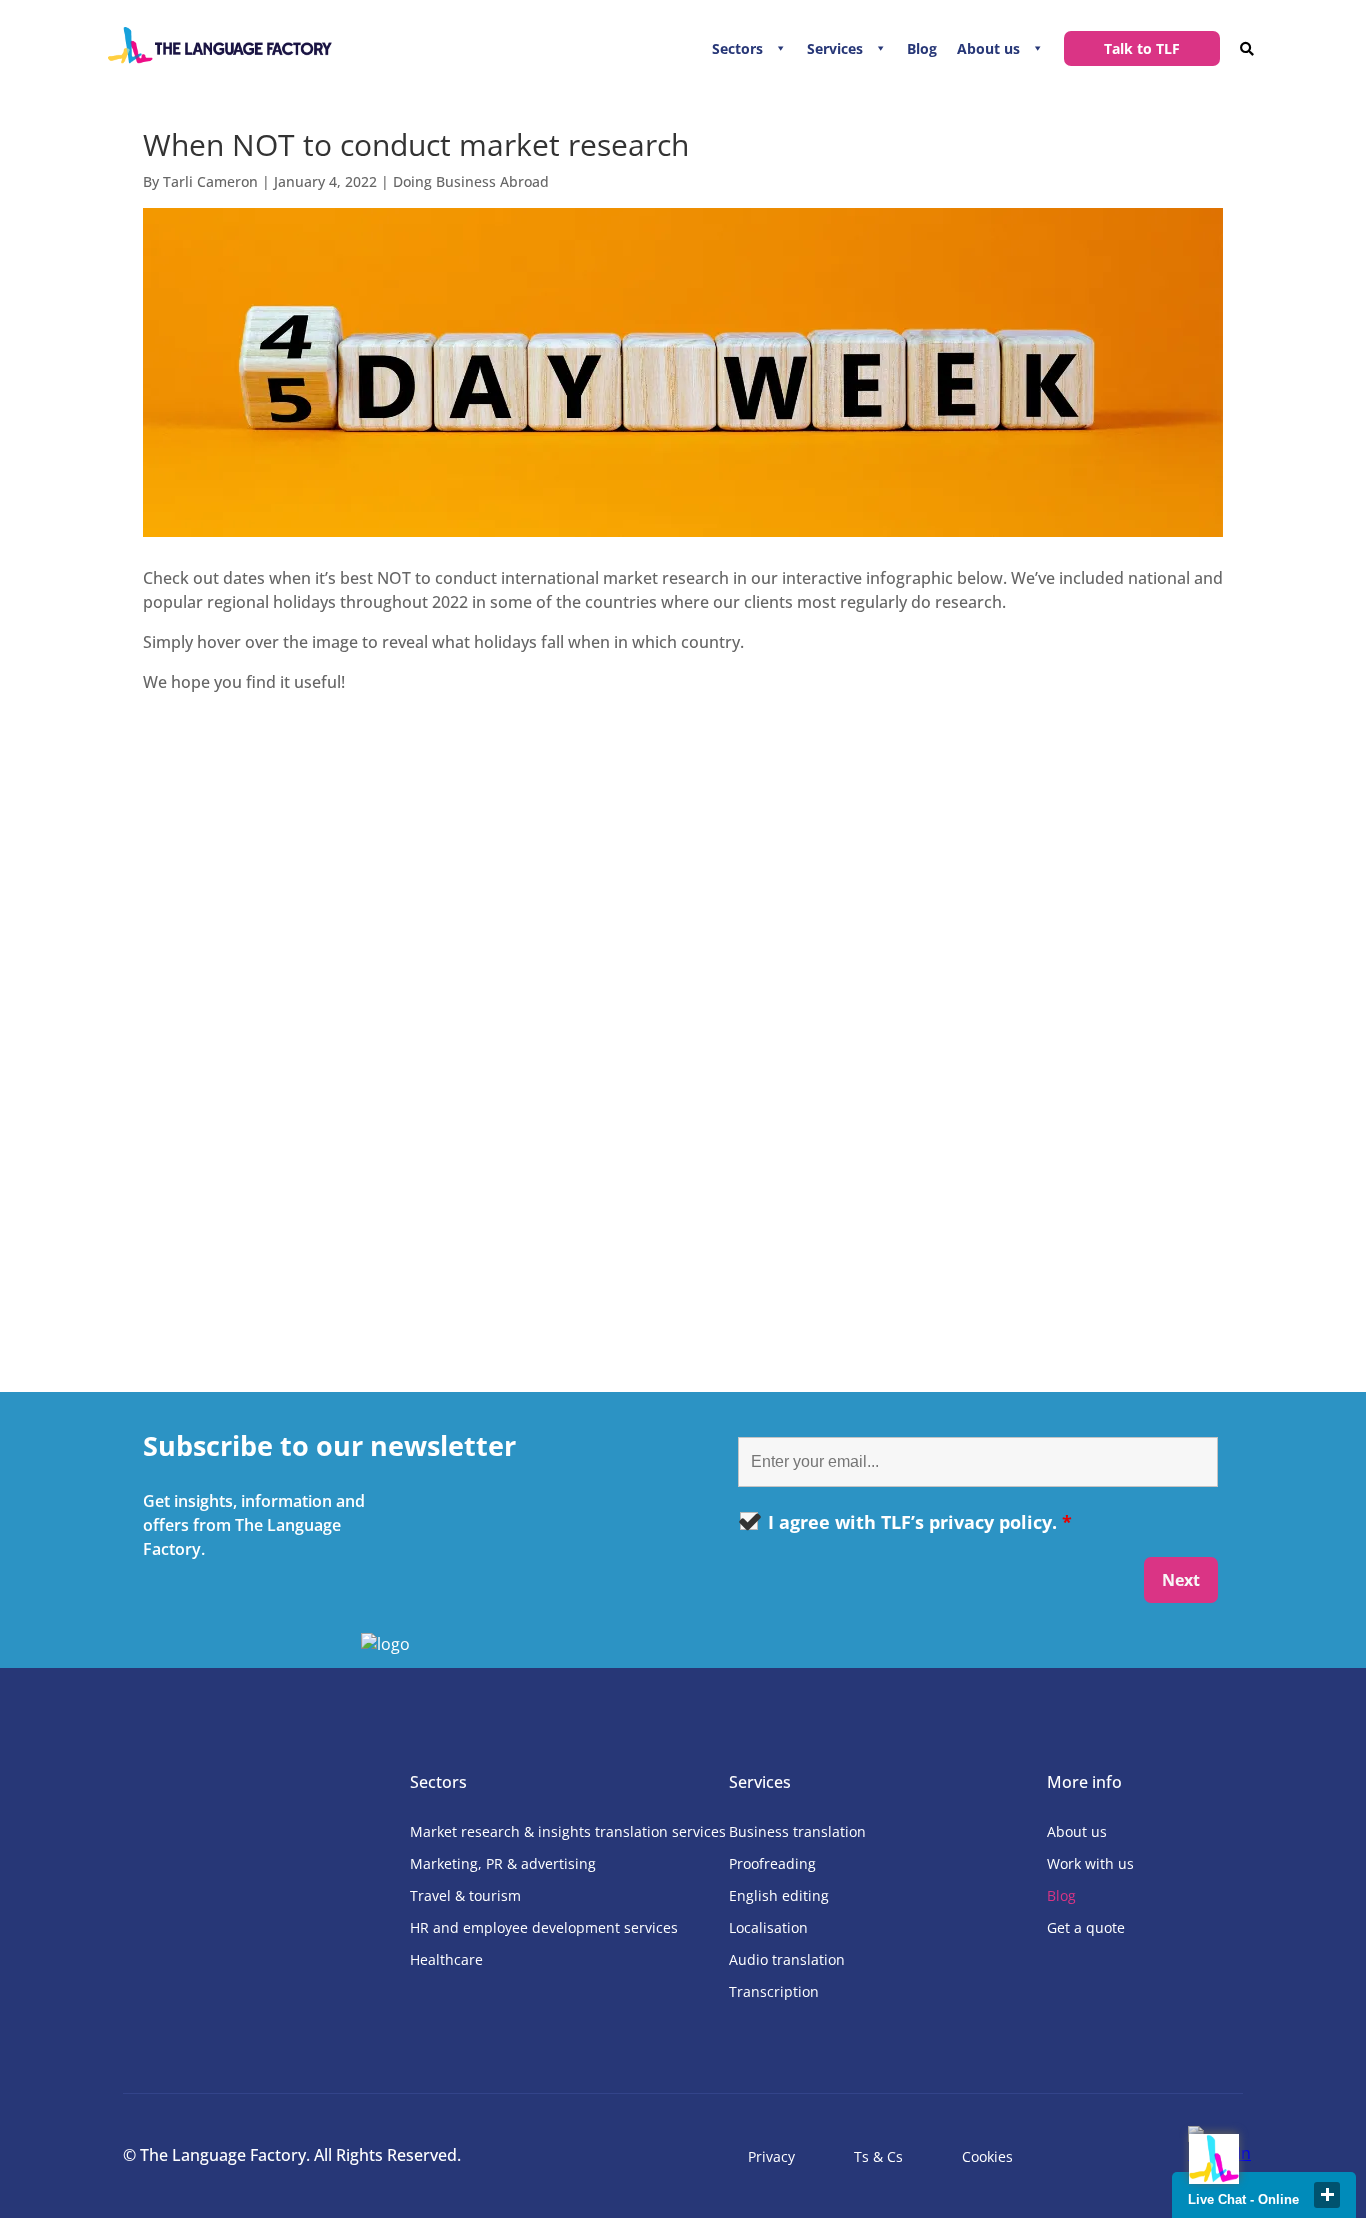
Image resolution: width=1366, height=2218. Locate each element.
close (1327, 2195)
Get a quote (1086, 1927)
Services (835, 48)
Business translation (797, 1831)
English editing (779, 1895)
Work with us (1090, 1863)
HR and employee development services (544, 1927)
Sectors (737, 48)
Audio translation (787, 1959)
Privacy (771, 2156)
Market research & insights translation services (568, 1831)
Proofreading (772, 1863)
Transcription (774, 1991)
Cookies (987, 2156)
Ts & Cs (878, 2156)
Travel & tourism (465, 1895)
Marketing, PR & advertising (503, 1863)
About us (988, 48)
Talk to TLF (1142, 48)
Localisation (768, 1927)
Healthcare (446, 1959)
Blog (922, 48)
